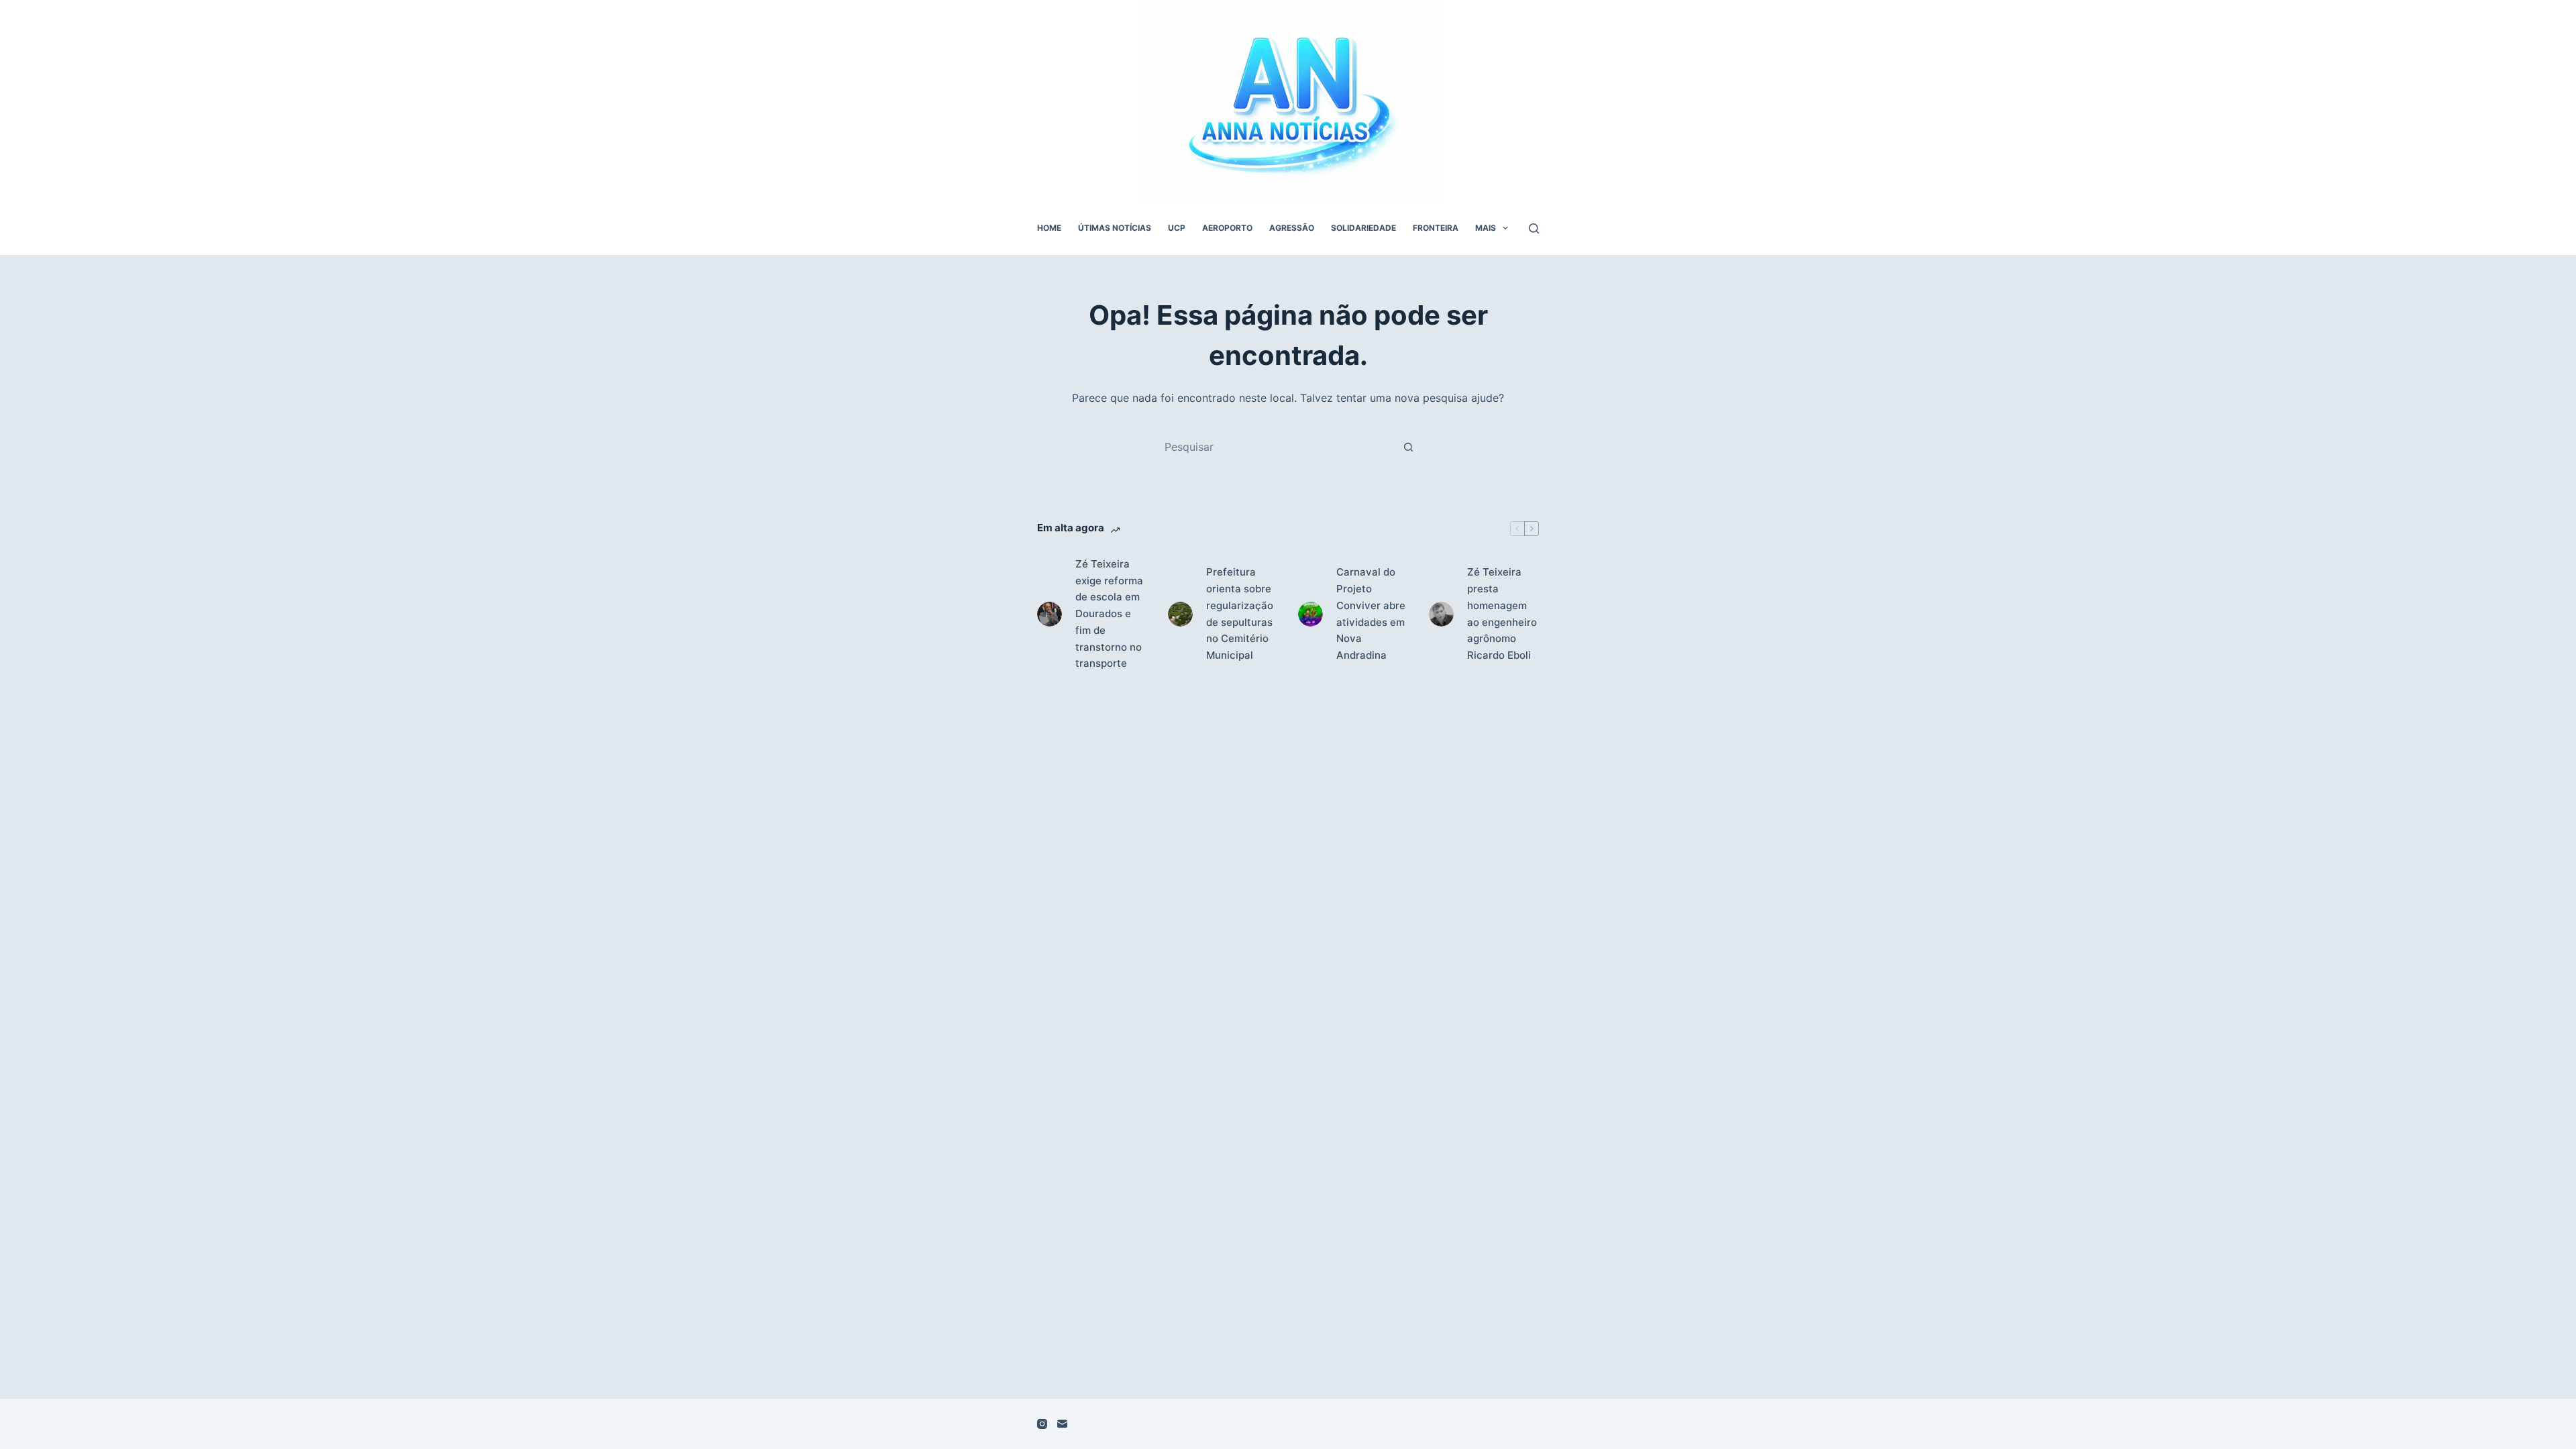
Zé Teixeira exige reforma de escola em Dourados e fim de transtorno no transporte (1109, 614)
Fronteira (1436, 228)
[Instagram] (1042, 1424)
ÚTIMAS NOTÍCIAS (1115, 228)
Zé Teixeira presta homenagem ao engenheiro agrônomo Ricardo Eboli (1502, 613)
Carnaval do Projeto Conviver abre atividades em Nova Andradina (1371, 613)
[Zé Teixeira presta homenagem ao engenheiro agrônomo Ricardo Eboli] (1441, 614)
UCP (1177, 228)
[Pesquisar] (1534, 228)
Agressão (1292, 228)
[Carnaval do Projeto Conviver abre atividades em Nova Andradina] (1310, 614)
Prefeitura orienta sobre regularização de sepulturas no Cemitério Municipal (1240, 613)
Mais (1486, 228)
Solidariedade (1363, 228)
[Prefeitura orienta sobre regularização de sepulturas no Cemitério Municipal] (1180, 614)
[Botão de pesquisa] (1408, 447)
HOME (1049, 228)
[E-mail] (1062, 1424)
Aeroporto (1227, 228)
